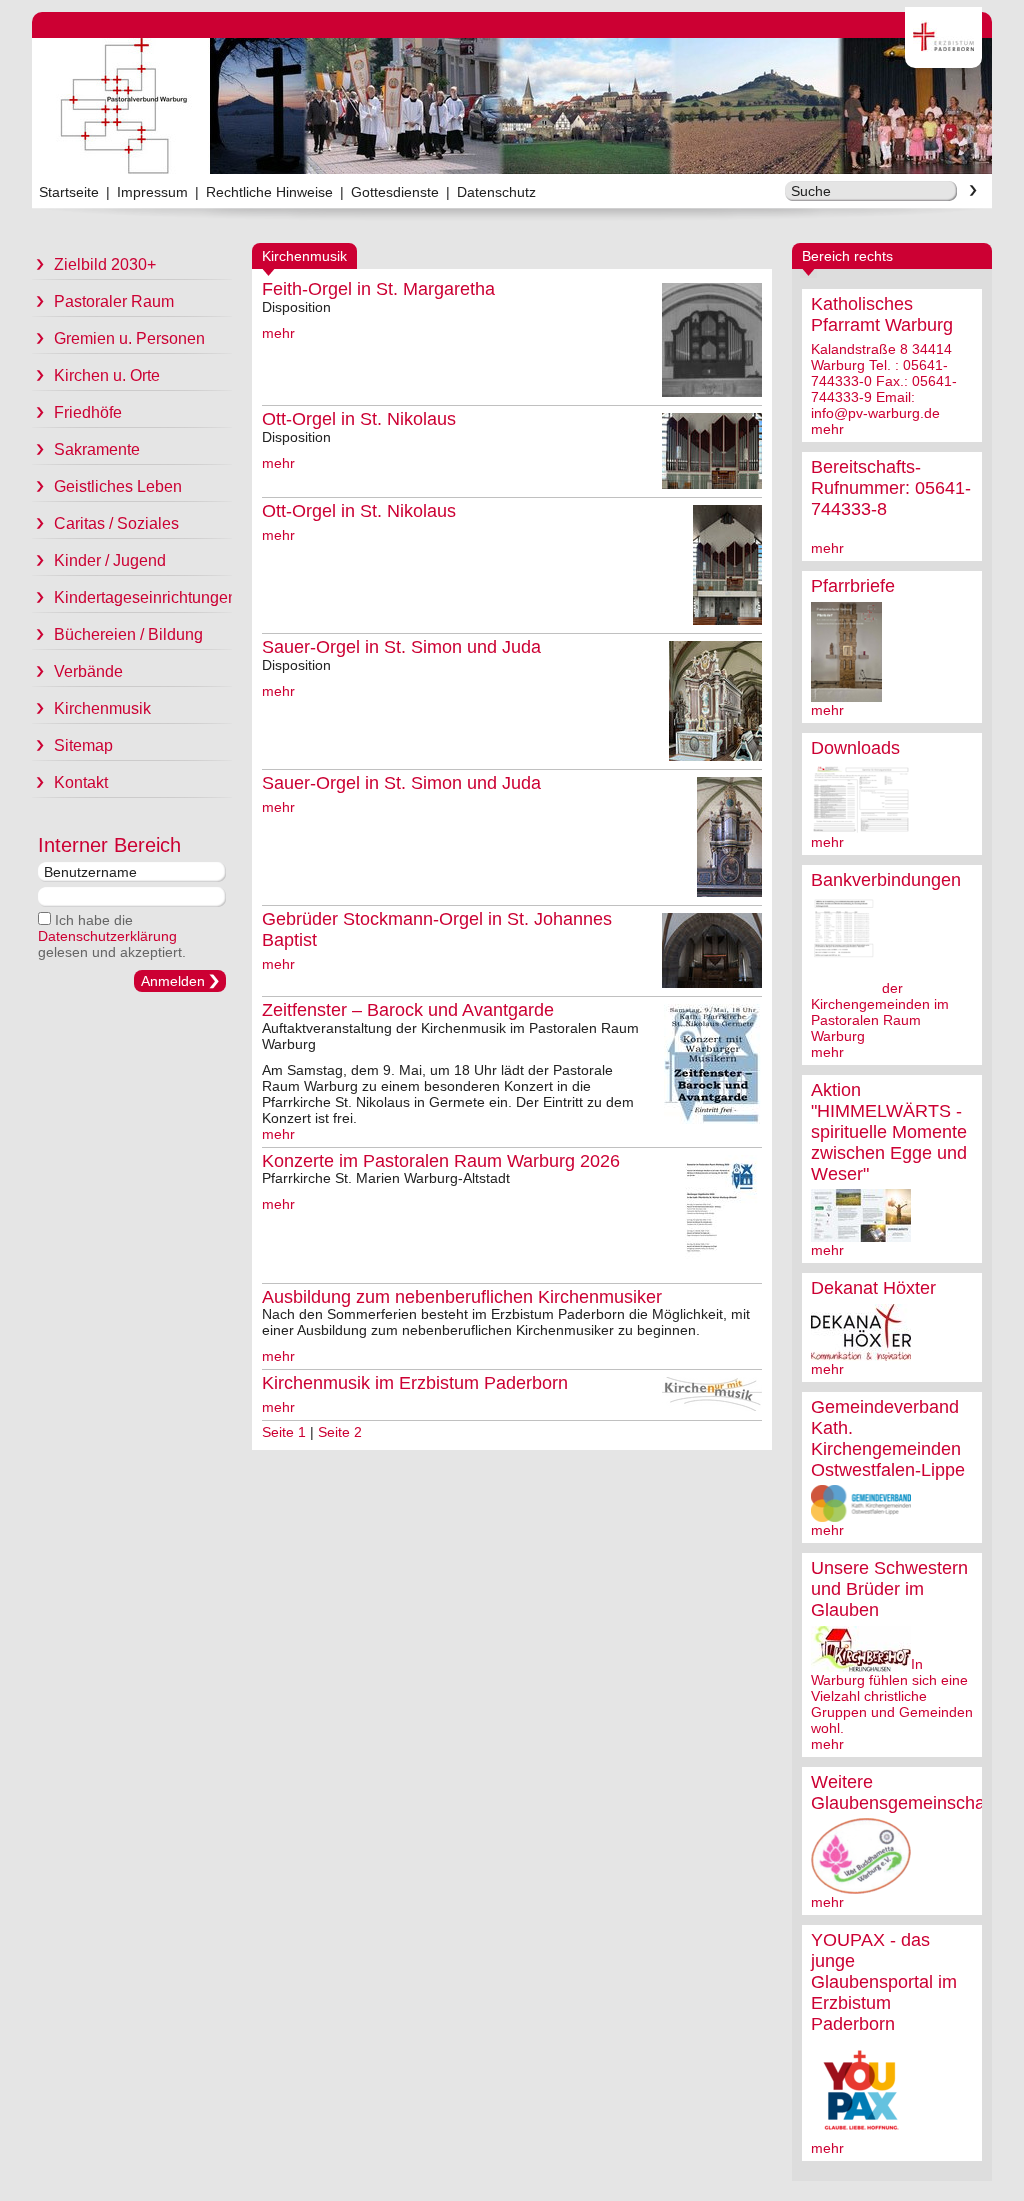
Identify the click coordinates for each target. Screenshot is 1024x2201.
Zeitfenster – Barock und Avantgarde (408, 1010)
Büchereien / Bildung (128, 634)
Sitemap (83, 745)
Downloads (855, 748)
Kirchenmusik (102, 708)
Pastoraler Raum (114, 301)
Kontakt (81, 782)
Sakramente (97, 449)
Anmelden (173, 981)
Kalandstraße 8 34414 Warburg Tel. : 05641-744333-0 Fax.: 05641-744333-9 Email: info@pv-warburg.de (884, 381)
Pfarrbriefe (853, 586)
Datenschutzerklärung (107, 936)
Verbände (88, 671)
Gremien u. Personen (129, 338)
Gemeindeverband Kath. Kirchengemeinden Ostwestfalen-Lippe (888, 1438)
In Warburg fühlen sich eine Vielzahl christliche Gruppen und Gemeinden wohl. (892, 1696)
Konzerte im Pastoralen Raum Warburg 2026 (441, 1161)
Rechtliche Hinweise (269, 192)
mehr (827, 429)
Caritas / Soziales (116, 523)
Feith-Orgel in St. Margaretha (378, 289)
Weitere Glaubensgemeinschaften (913, 1792)
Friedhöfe (88, 412)
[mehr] (846, 694)
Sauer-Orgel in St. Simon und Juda (401, 647)
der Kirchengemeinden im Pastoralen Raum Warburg (880, 1012)
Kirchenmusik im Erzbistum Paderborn (415, 1383)
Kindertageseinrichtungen (143, 597)
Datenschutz (496, 192)
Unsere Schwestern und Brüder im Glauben (889, 1589)
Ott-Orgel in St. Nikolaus (359, 419)
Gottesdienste (395, 192)
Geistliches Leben (118, 486)
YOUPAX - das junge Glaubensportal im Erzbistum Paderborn (884, 1982)
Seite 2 (340, 1432)
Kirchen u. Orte (107, 375)
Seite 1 (284, 1432)
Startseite (69, 192)
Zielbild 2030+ (105, 264)
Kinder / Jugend (110, 560)
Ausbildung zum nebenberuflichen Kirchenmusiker (462, 1297)
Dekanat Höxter (873, 1288)
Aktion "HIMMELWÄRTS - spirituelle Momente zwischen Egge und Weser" (889, 1132)
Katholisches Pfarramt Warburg (882, 314)
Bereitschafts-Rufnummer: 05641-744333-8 (891, 488)
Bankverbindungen (886, 880)
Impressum (152, 192)
